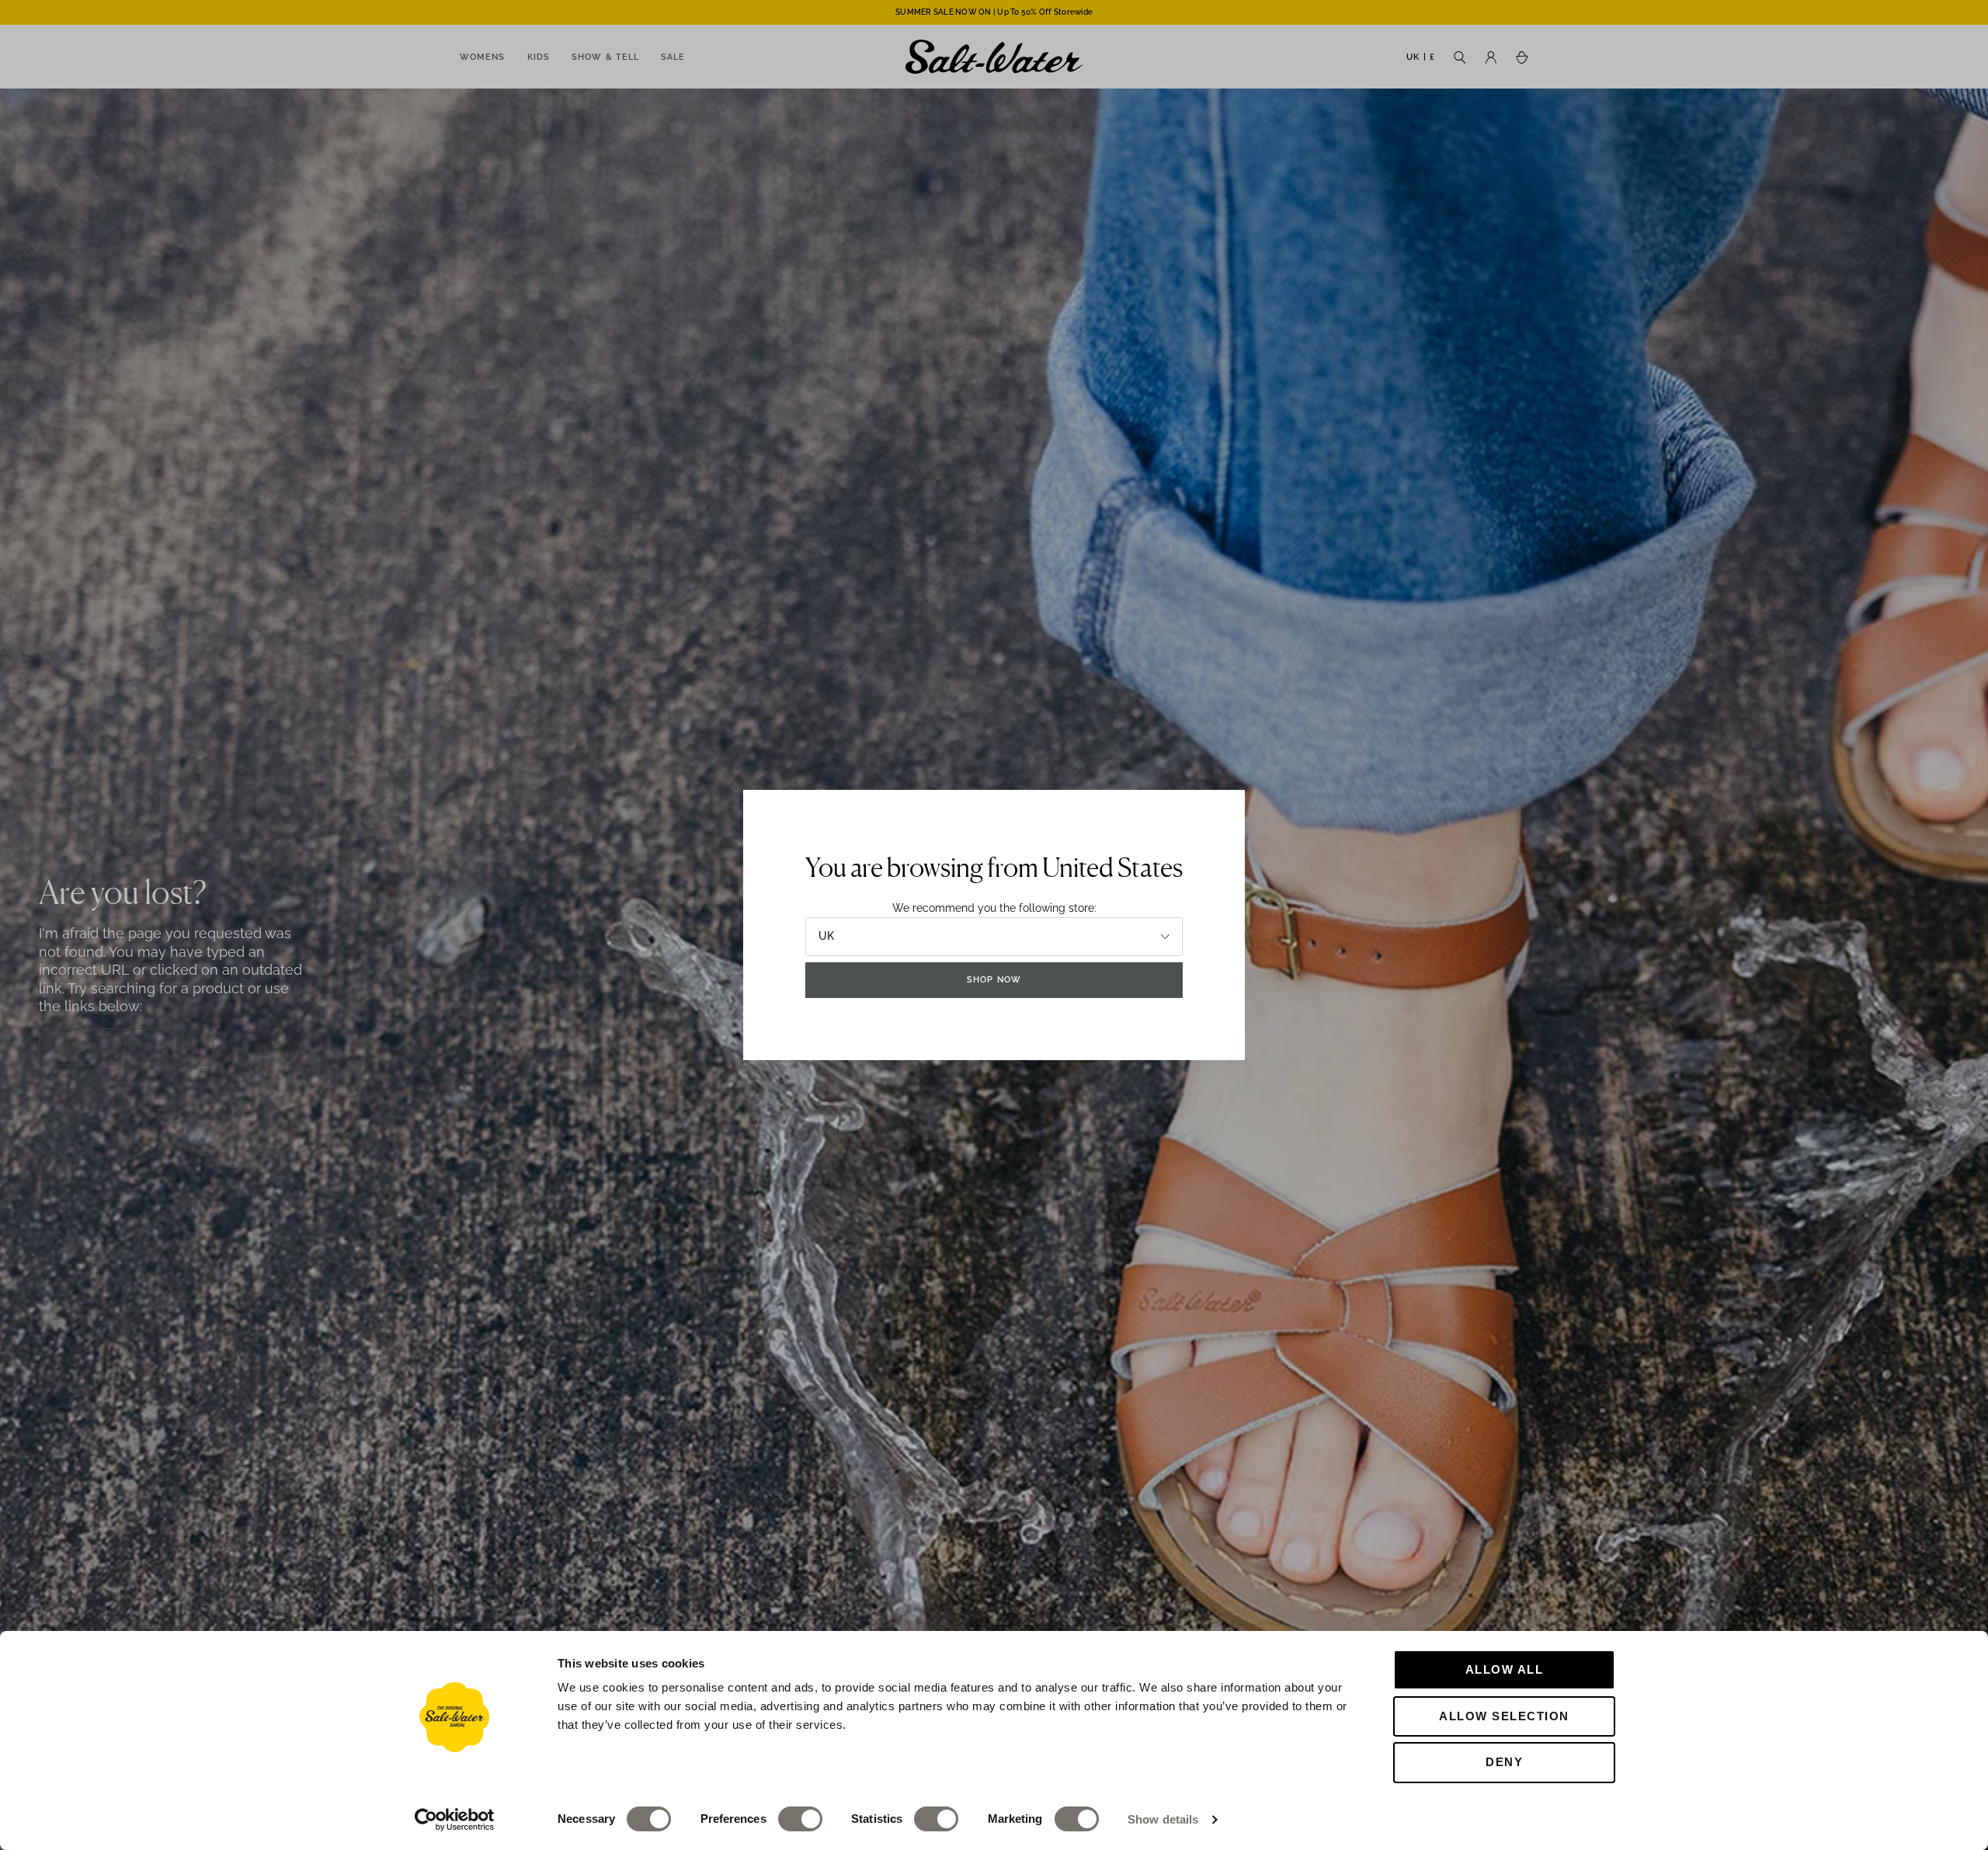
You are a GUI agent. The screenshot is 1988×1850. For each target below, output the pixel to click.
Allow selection (1504, 1716)
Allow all (1505, 1669)
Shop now (994, 980)
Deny (1504, 1762)
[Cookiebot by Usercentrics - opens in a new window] (455, 1820)
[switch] (800, 1819)
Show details (1163, 1819)
